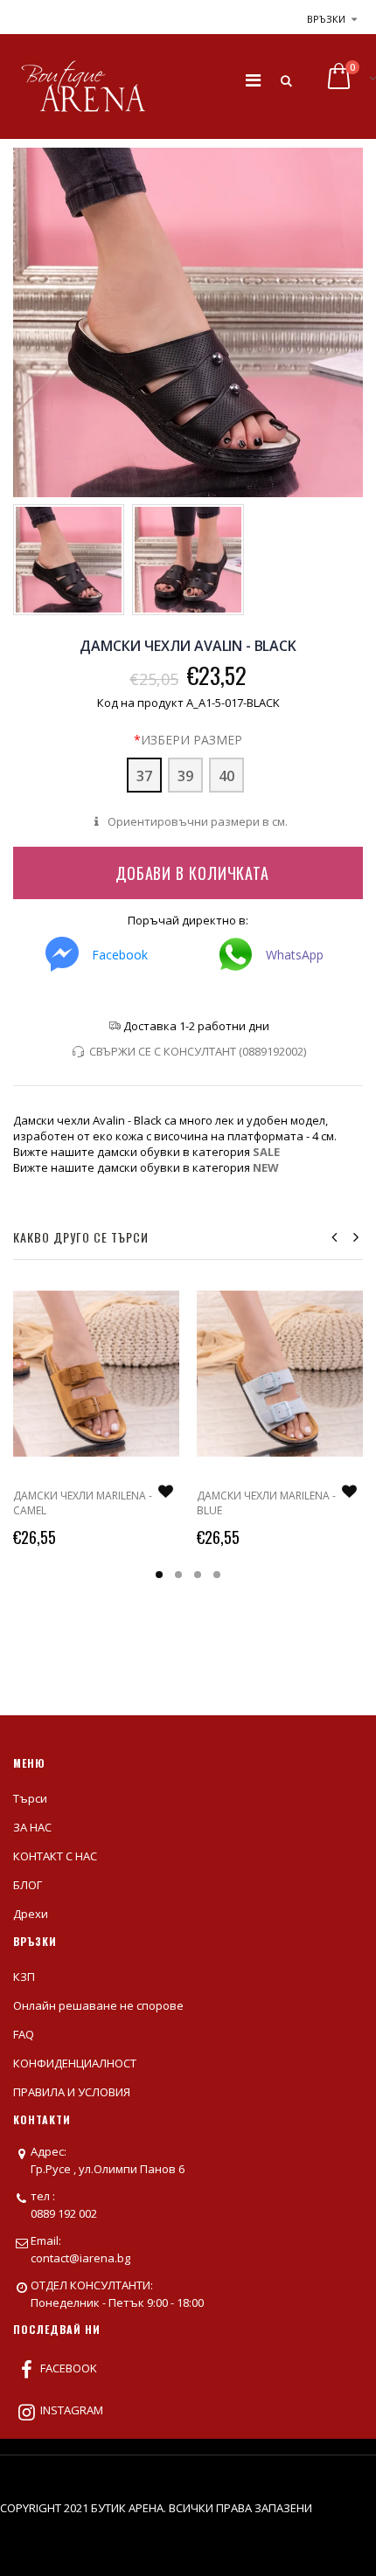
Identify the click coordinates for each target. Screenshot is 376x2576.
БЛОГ (28, 1885)
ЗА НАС (32, 1827)
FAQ (24, 2034)
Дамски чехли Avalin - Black (188, 646)
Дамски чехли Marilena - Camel (83, 1503)
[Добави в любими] (165, 1492)
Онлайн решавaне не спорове (98, 2005)
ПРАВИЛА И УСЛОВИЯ (72, 2092)
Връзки (326, 19)
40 (226, 776)
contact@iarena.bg (80, 2258)
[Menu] (253, 80)
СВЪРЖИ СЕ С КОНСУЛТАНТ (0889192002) (197, 1051)
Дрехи (31, 1914)
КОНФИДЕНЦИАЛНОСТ (75, 2063)
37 (144, 776)
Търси (30, 1798)
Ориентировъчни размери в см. (196, 821)
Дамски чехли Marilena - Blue (266, 1503)
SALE (266, 1152)
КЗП (24, 1977)
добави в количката (192, 873)
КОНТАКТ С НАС (55, 1856)
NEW (266, 1167)
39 (185, 776)
